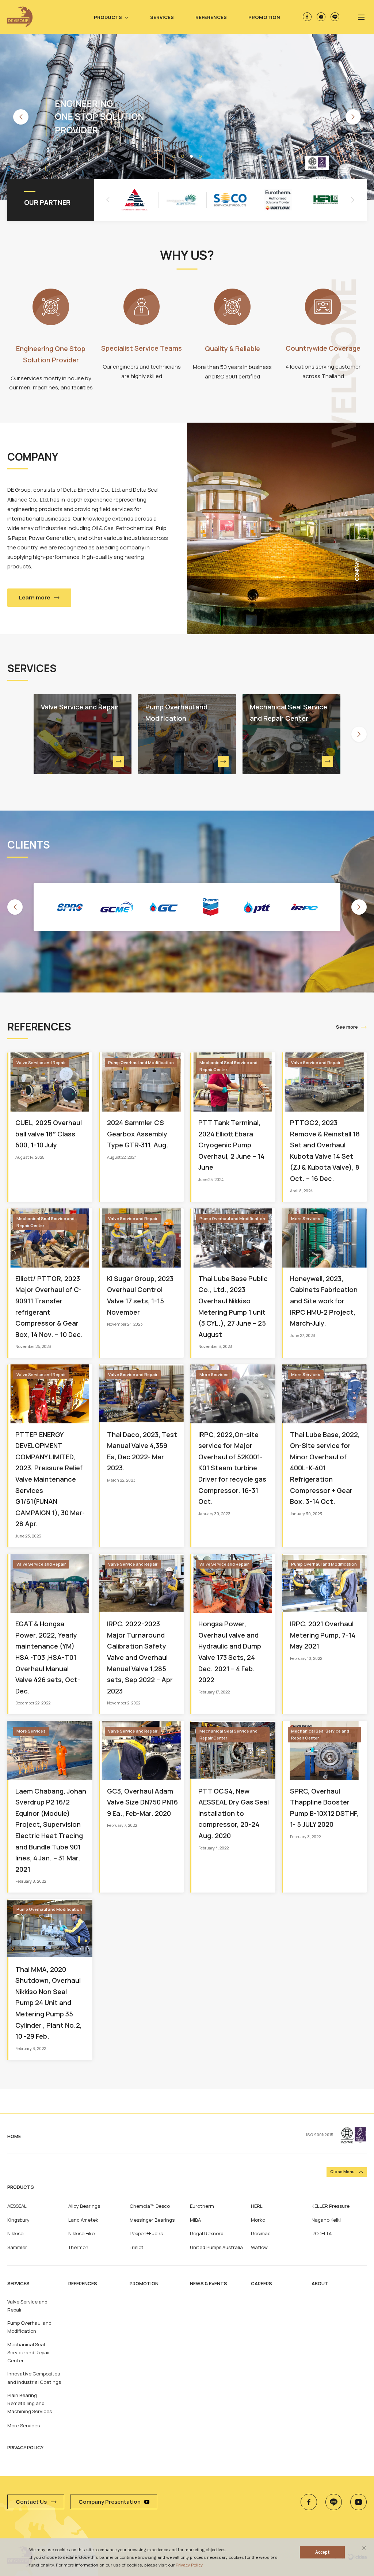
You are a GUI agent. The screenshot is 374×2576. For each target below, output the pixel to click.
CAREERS (262, 2283)
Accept (323, 2552)
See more (347, 1027)
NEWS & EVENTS (209, 2283)
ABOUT (320, 2283)
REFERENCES (83, 2283)
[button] (21, 117)
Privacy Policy (189, 2565)
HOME (14, 2136)
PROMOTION (144, 2283)
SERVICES (18, 2283)
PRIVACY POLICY (25, 2447)
